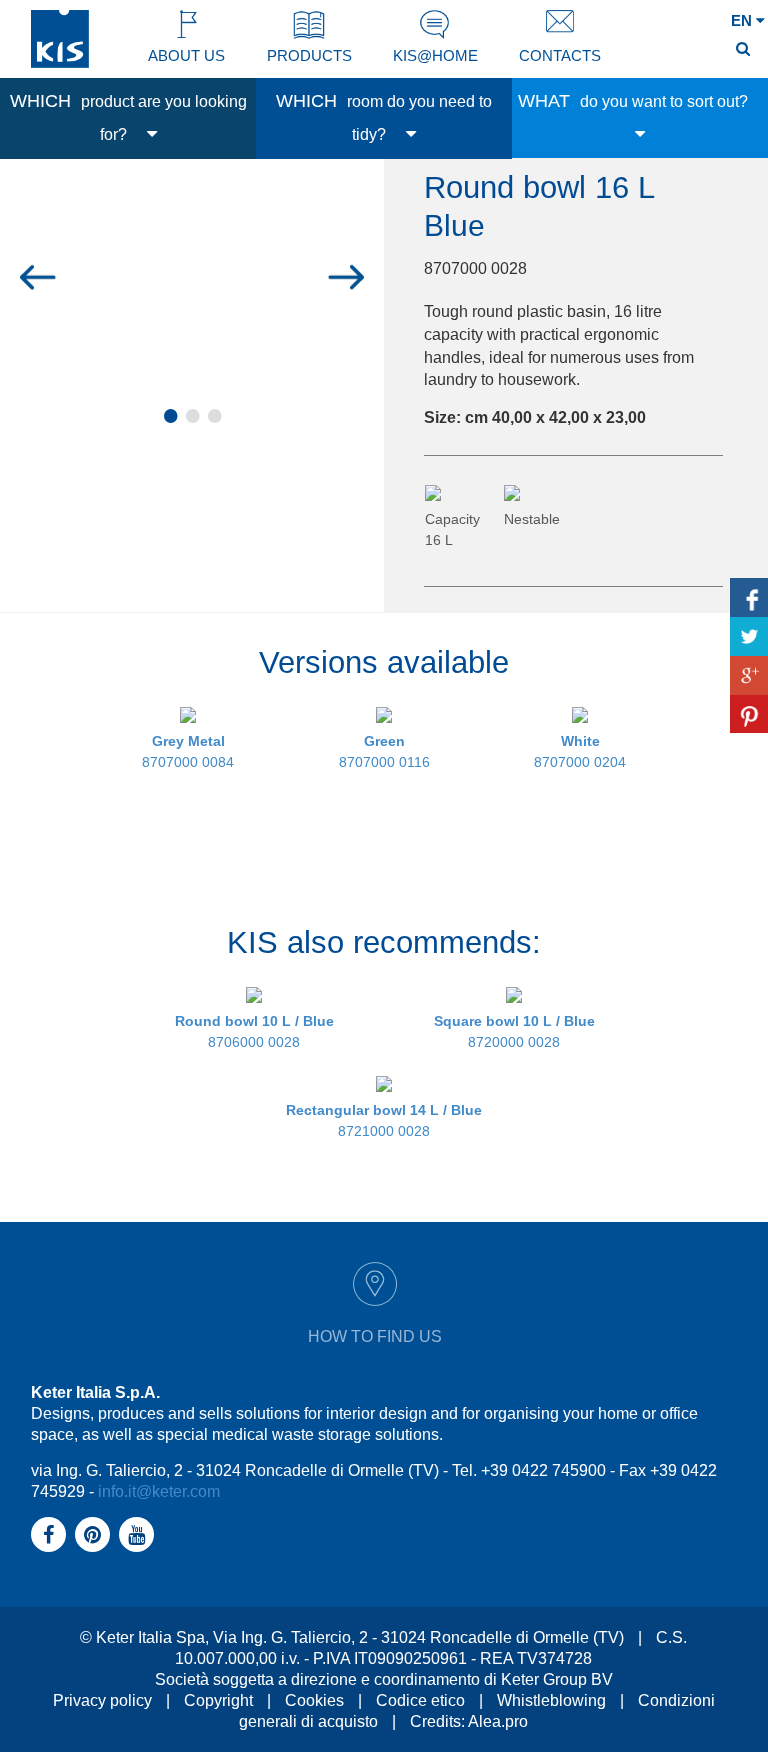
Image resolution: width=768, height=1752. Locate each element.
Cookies (314, 1700)
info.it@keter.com (159, 1491)
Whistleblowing (551, 1700)
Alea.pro (498, 1721)
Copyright (218, 1700)
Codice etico (420, 1700)
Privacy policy (102, 1700)
